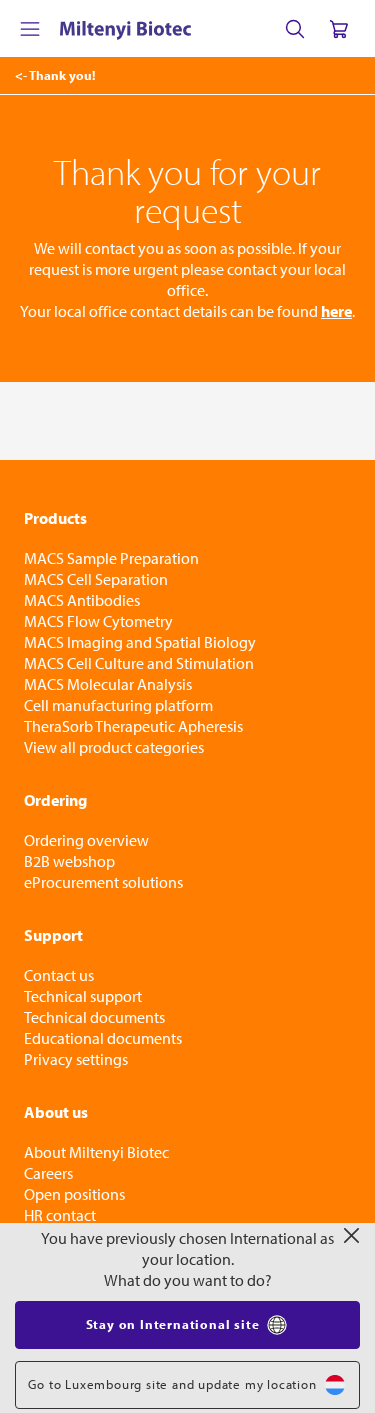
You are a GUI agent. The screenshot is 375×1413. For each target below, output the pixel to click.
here (336, 311)
